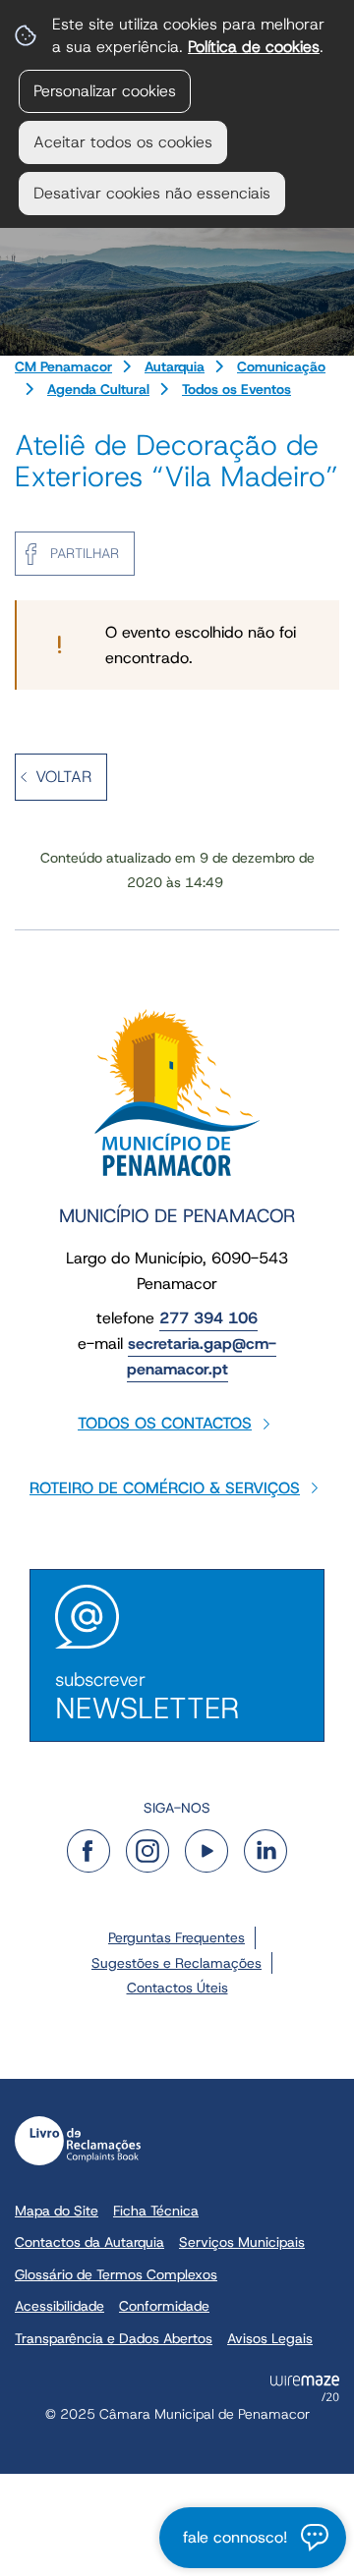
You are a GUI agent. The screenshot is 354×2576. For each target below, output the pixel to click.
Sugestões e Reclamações (177, 1963)
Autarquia (175, 366)
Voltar (63, 777)
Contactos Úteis (177, 1988)
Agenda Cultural (98, 389)
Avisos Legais (270, 2338)
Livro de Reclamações (78, 2141)
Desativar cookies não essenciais (152, 193)
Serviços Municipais (242, 2242)
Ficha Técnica (156, 2211)
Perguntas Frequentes (177, 1937)
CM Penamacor (63, 366)
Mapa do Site (57, 2211)
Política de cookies (254, 47)
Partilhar (85, 553)
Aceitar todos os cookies (123, 142)
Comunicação (281, 366)
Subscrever (147, 1697)
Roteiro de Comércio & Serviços (165, 1488)
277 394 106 (208, 1318)
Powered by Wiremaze (305, 2388)
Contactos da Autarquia (89, 2242)
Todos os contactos (165, 1423)
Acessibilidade (59, 2306)
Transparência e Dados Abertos (114, 2338)
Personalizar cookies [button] (105, 91)
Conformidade (164, 2306)
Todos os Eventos (236, 389)
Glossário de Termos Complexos (116, 2274)
